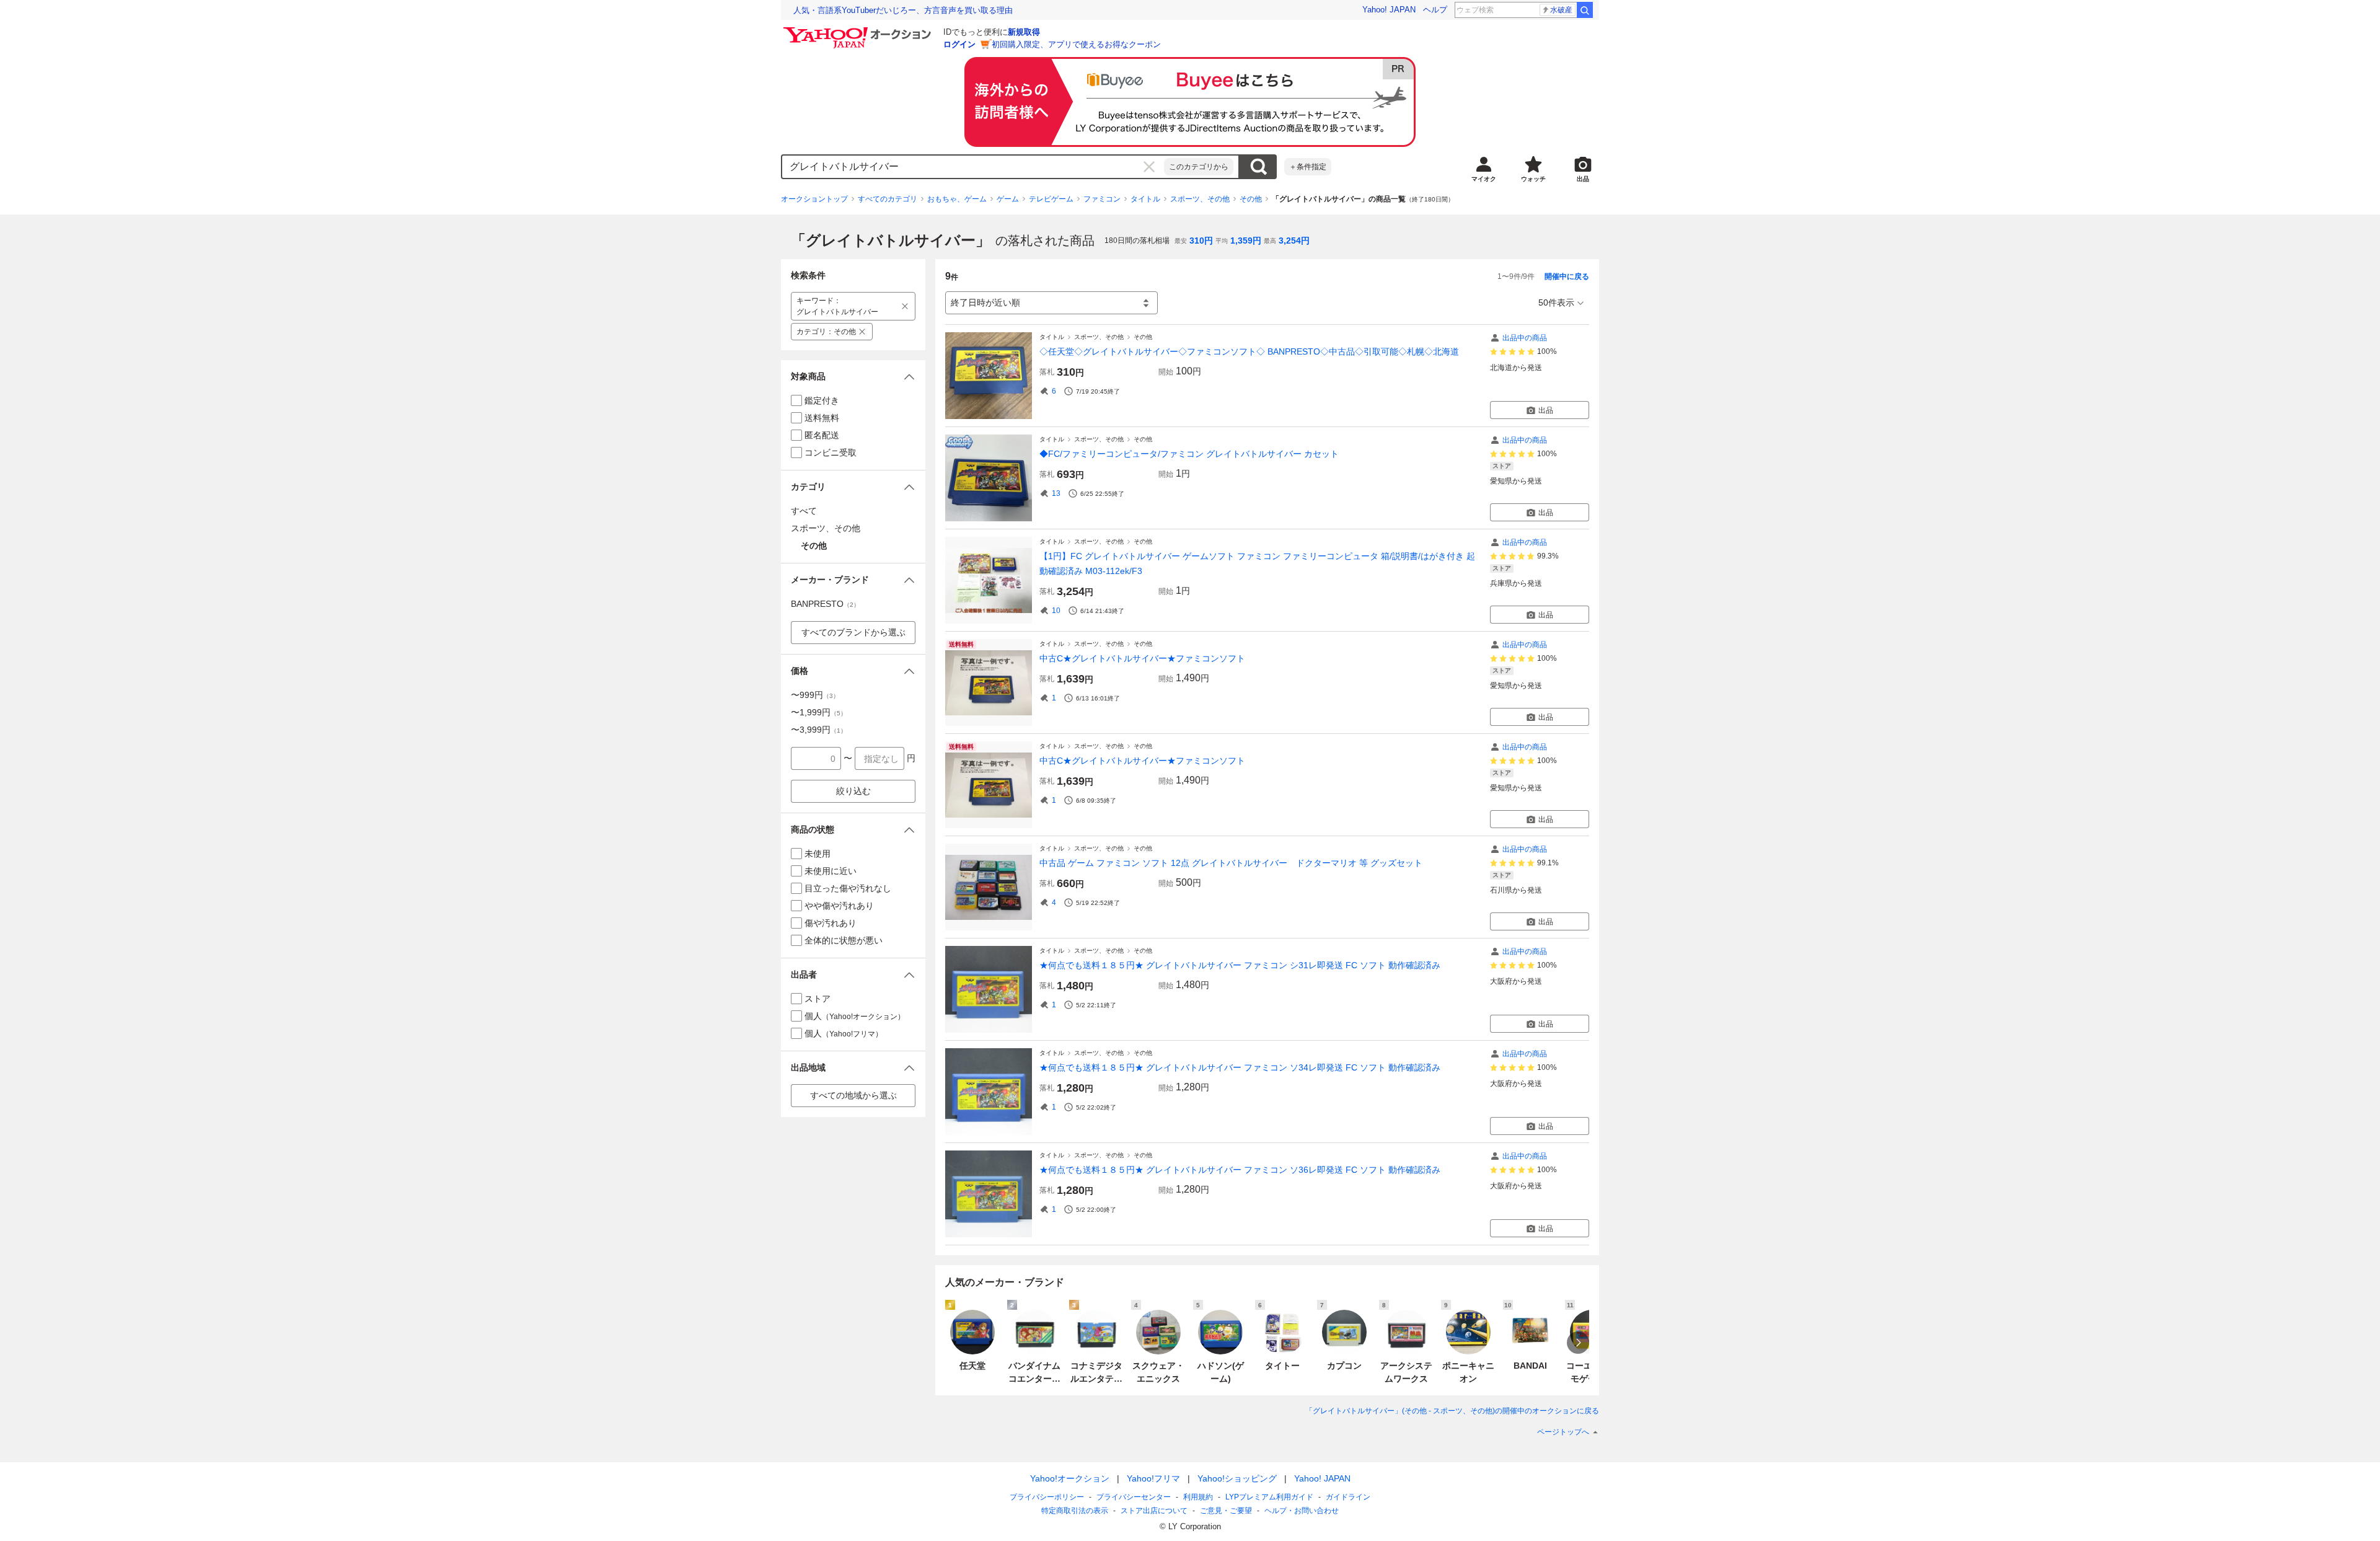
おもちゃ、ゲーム (957, 199)
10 (1056, 611)
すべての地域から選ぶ (853, 1095)
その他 (1251, 199)
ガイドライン (1348, 1497)
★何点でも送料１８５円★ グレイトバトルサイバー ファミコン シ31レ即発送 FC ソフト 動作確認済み (1240, 965)
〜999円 (815, 695)
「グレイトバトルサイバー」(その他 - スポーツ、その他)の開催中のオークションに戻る (1452, 1411)
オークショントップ (814, 199)
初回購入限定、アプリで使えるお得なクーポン (1076, 44)
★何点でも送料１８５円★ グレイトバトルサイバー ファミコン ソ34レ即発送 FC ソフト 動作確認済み (1240, 1067)
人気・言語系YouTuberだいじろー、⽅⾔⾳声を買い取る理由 (903, 10)
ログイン (959, 44)
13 (1056, 493)
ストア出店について (1154, 1511)
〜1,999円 (819, 712)
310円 (1201, 241)
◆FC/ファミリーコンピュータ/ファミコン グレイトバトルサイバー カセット (1189, 454)
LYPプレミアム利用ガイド (1269, 1497)
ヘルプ (1435, 10)
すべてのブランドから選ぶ (853, 632)
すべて (804, 511)
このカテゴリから (1199, 167)
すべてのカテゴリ (888, 199)
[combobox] (973, 167)
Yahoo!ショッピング (1237, 1478)
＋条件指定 (1308, 167)
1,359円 (1246, 241)
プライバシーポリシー (1047, 1497)
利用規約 (1198, 1497)
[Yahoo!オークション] (859, 30)
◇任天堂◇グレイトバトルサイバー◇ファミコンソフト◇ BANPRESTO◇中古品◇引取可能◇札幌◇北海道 (1249, 351)
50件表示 (1556, 302)
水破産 (1561, 10)
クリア (1149, 167)
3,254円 (1294, 241)
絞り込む (853, 791)
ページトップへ (1563, 1432)
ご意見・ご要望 (1226, 1511)
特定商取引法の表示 (1075, 1511)
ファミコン (1102, 199)
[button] (853, 377)
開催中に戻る (1567, 276)
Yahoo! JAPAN (1389, 10)
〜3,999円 (819, 730)
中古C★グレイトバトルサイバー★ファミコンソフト (1142, 658)
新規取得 (1024, 32)
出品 (1546, 410)
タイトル (1145, 199)
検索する (1258, 167)
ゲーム (1008, 199)
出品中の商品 (1525, 338)
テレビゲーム (1051, 199)
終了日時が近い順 (985, 302)
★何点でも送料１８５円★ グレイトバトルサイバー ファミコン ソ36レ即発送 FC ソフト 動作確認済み (1240, 1170)
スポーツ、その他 (1200, 199)
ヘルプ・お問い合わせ (1302, 1511)
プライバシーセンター (1134, 1497)
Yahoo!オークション (1070, 1478)
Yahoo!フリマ (1153, 1478)
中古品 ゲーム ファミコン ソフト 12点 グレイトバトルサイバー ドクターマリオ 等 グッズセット (1231, 863)
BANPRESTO (825, 604)
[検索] (1585, 10)
